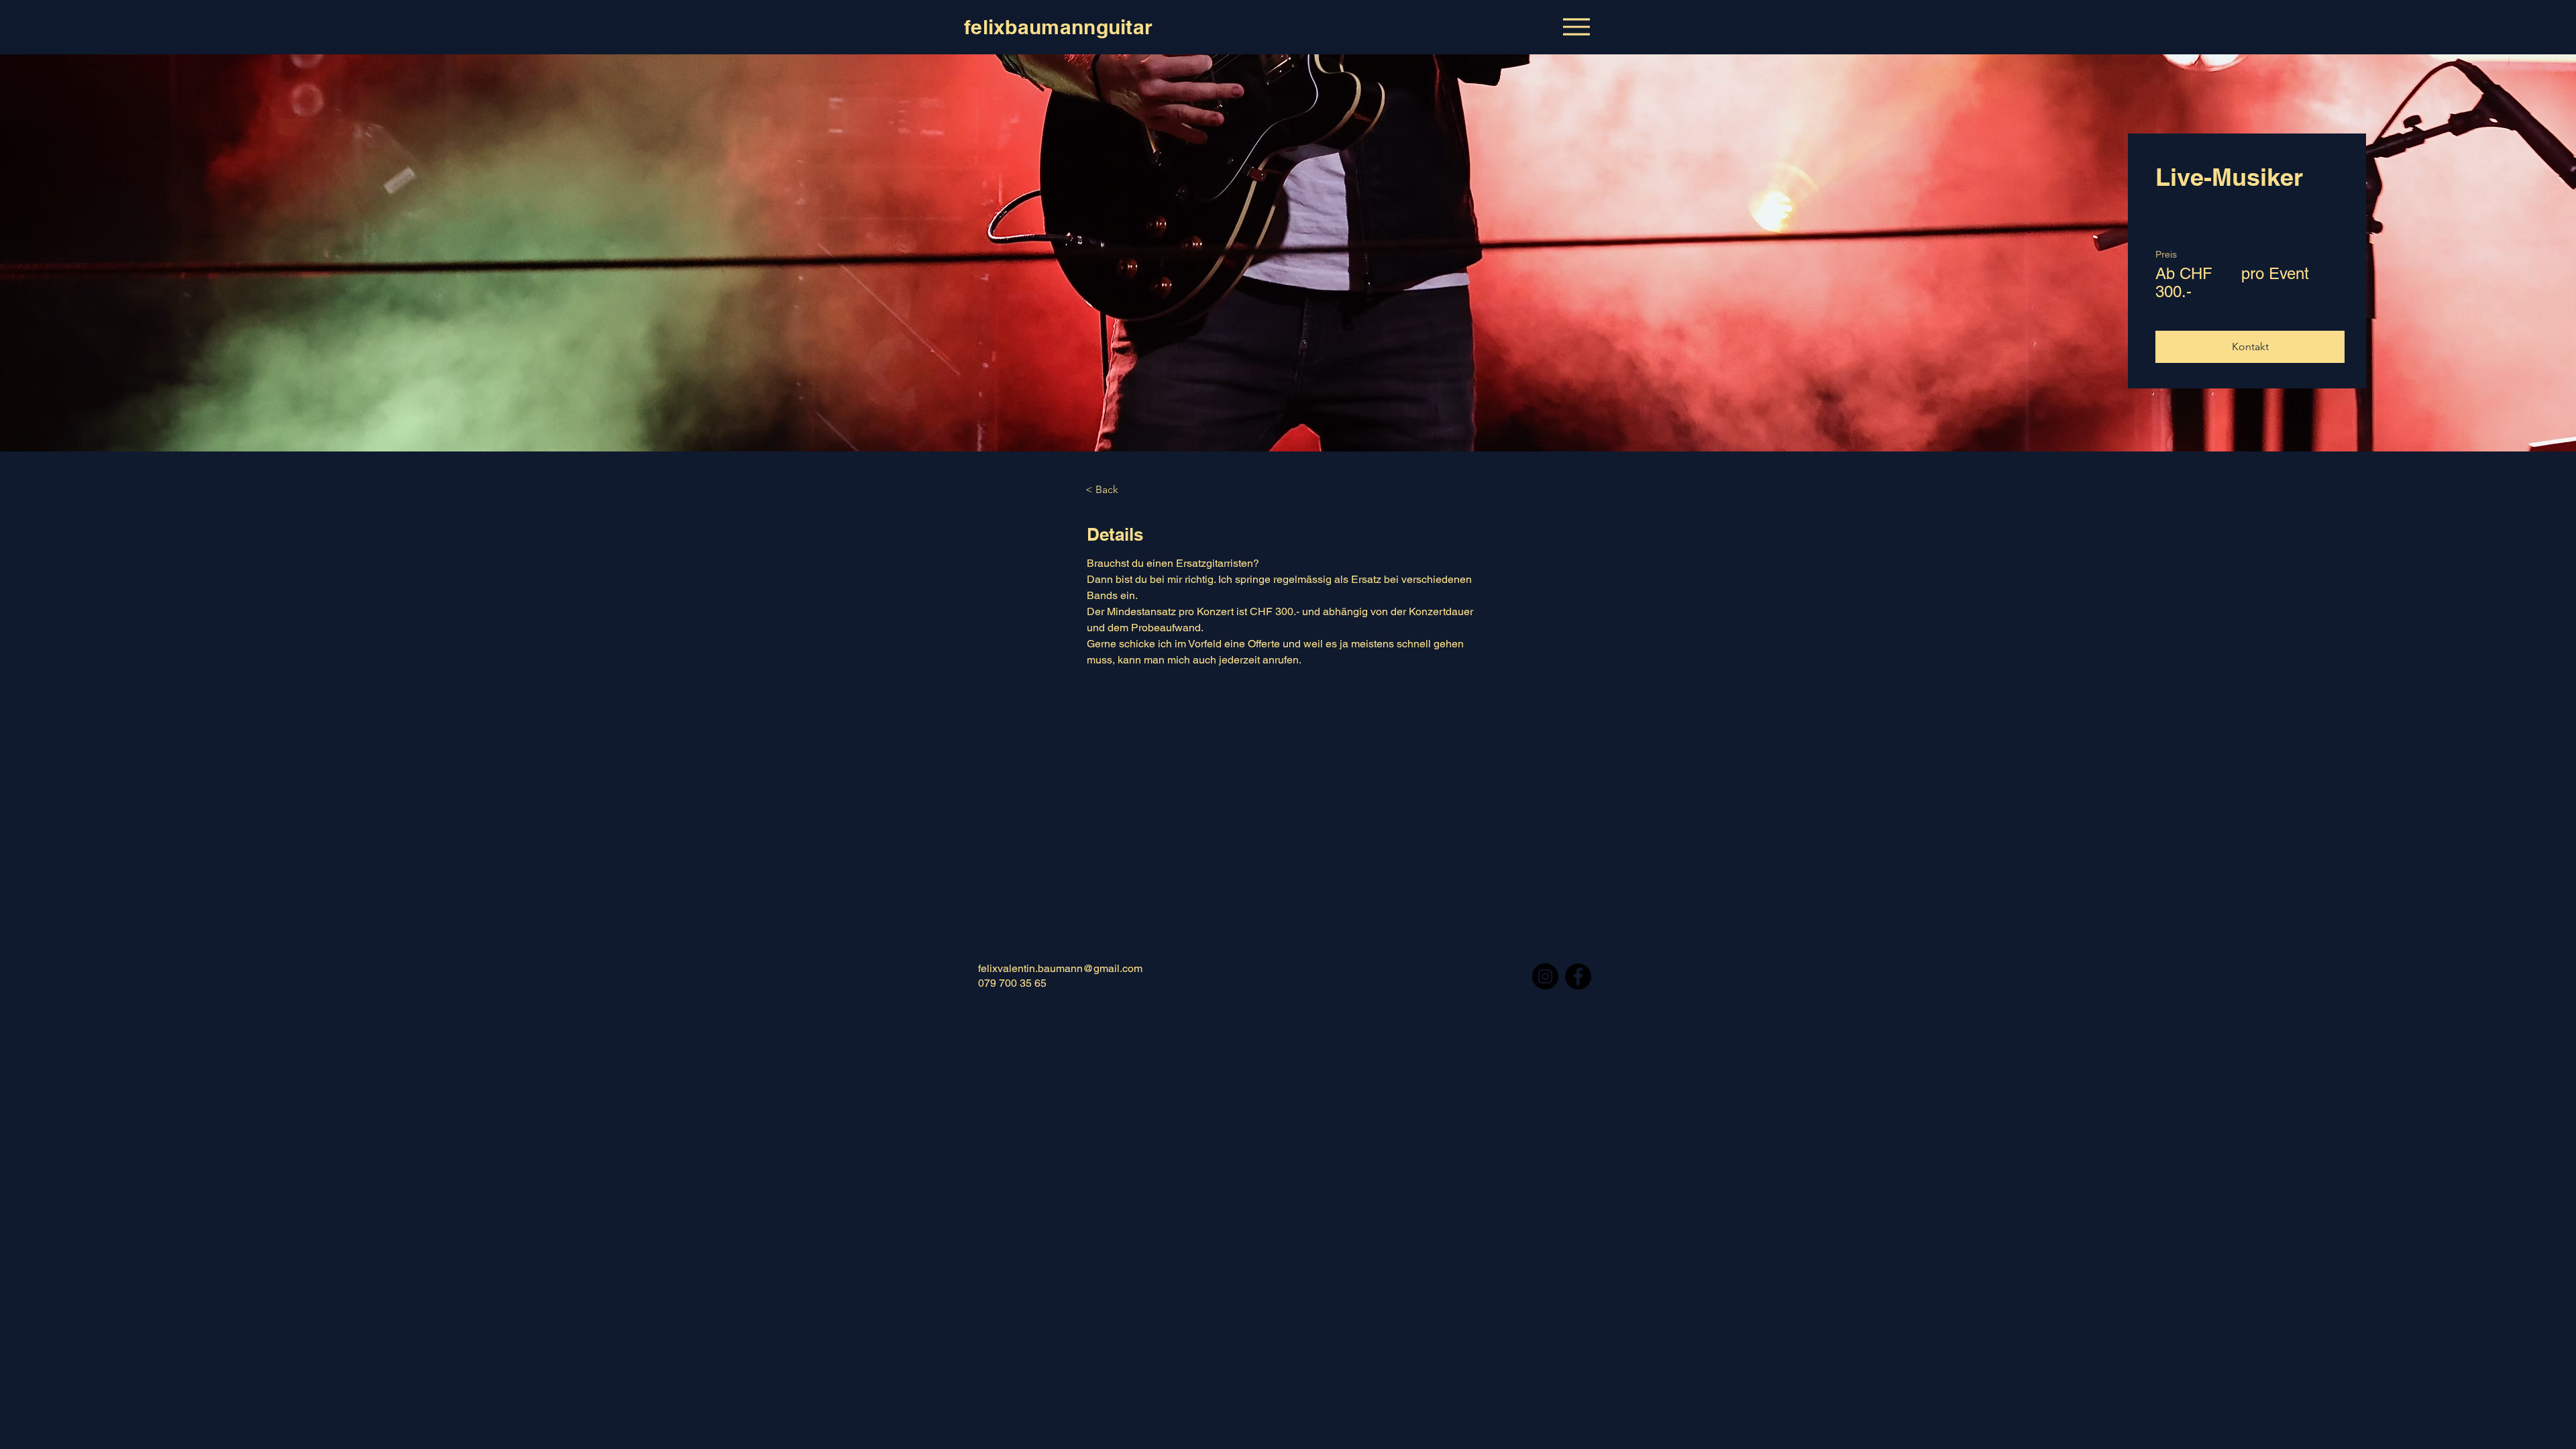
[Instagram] (1545, 976)
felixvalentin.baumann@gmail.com (1060, 968)
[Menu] (1576, 26)
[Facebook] (1578, 976)
